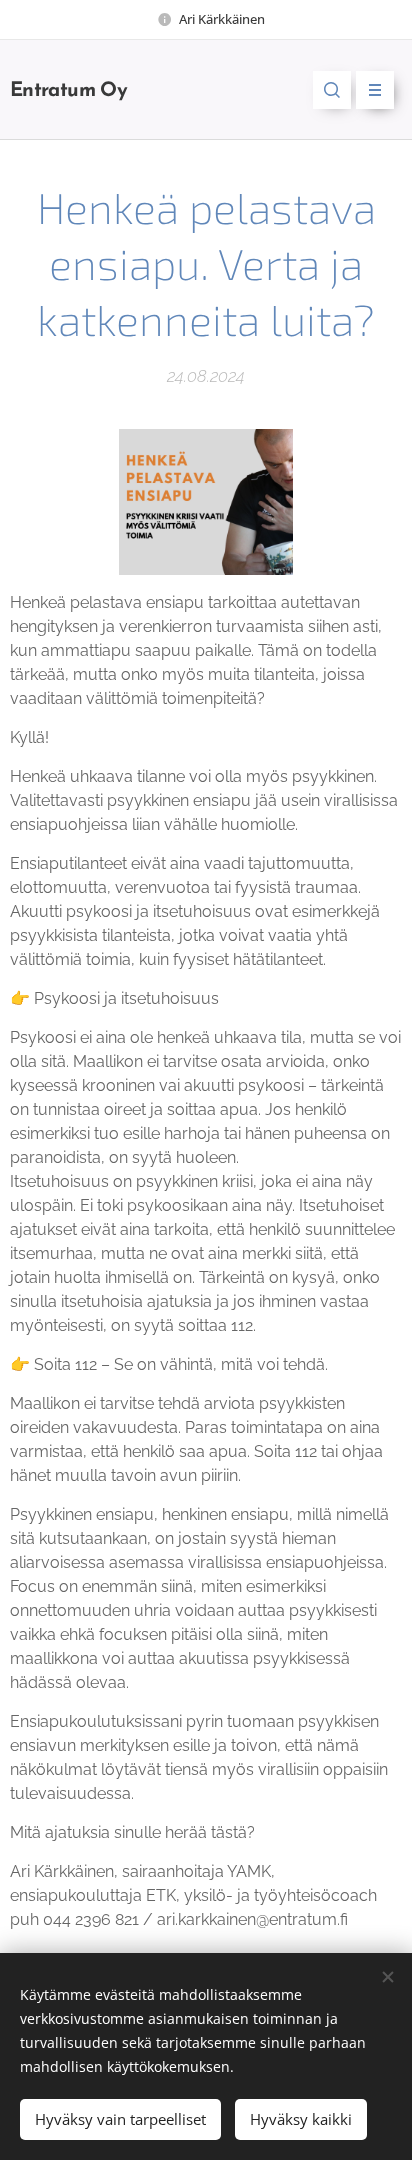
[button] (332, 90)
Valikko (375, 90)
